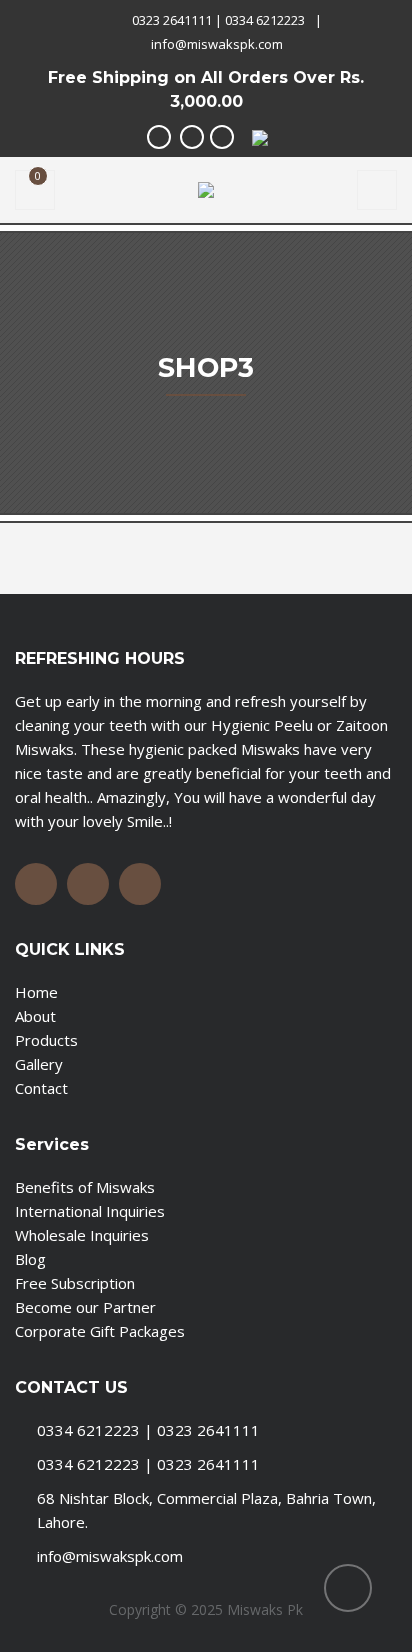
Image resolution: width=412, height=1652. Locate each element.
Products (46, 1040)
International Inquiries (90, 1211)
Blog (30, 1259)
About (35, 1016)
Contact (41, 1088)
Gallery (39, 1064)
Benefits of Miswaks (85, 1187)
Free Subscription (75, 1283)
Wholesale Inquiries (82, 1235)
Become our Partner (85, 1307)
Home (36, 992)
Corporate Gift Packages (100, 1331)
